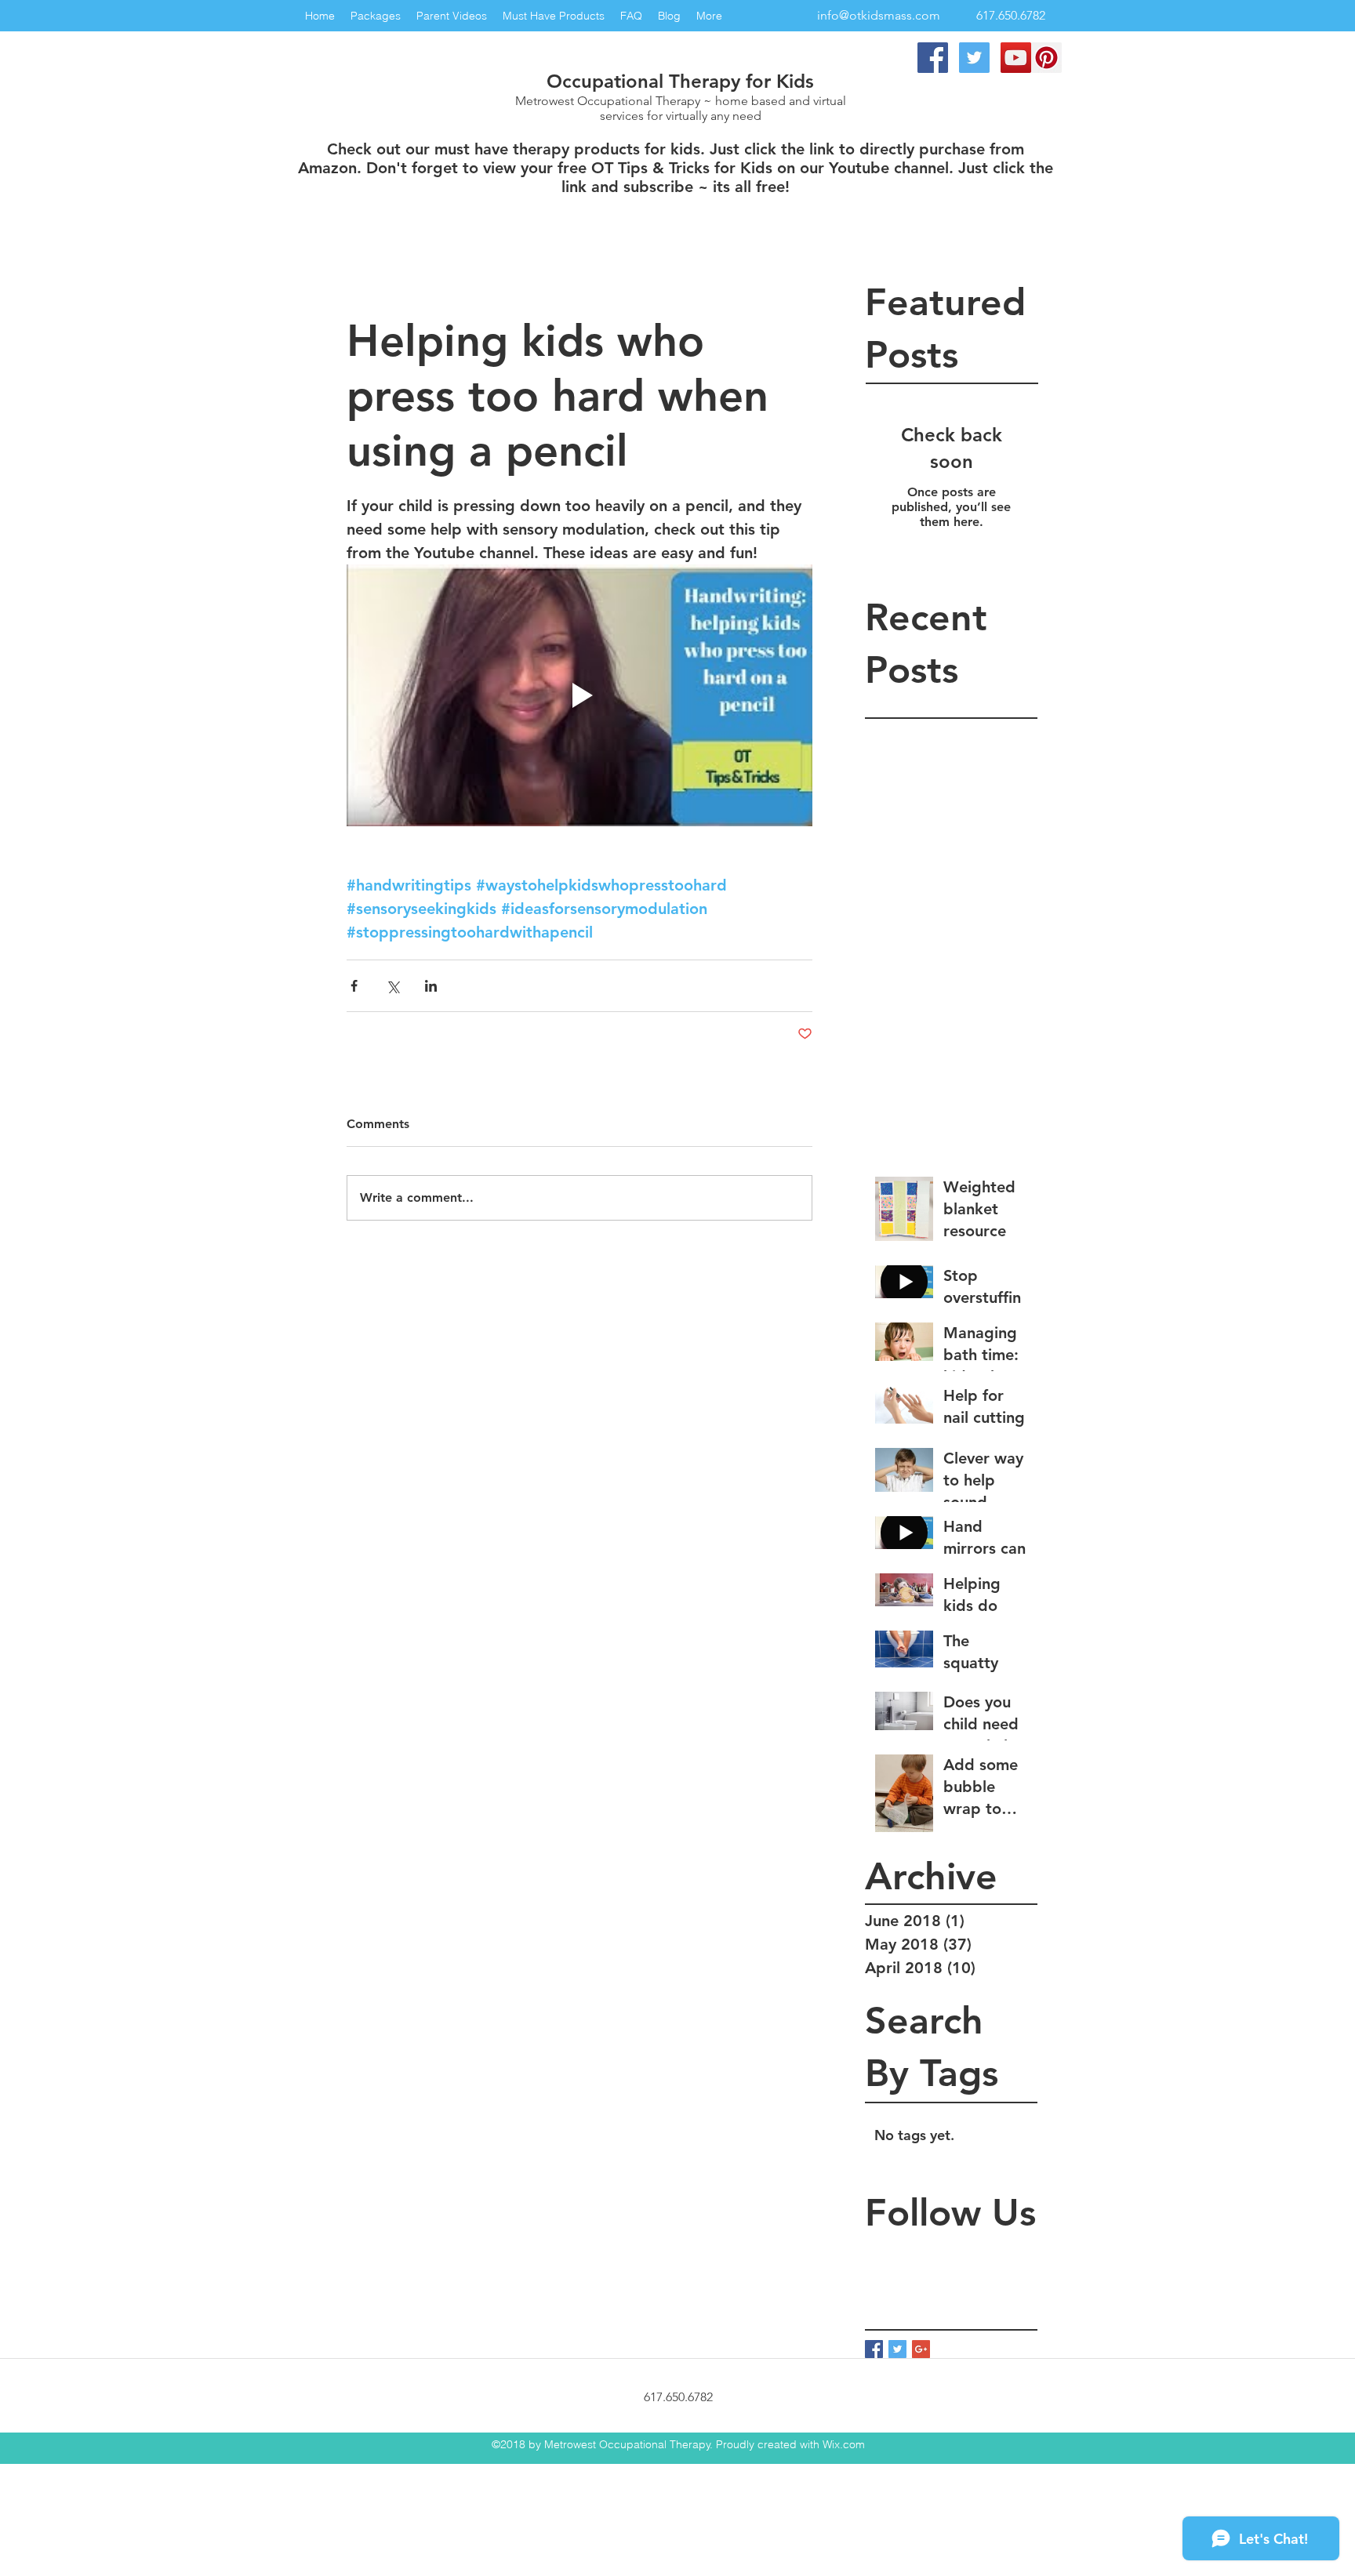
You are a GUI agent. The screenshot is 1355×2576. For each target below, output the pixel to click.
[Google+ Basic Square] (921, 2349)
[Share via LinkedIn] (431, 986)
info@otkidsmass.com (879, 15)
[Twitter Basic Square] (897, 2349)
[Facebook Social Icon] (933, 58)
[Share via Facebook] (354, 986)
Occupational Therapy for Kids (680, 81)
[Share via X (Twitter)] (392, 986)
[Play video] (579, 695)
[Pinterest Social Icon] (1046, 58)
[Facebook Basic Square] (874, 2349)
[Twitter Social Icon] (974, 58)
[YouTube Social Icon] (1016, 58)
